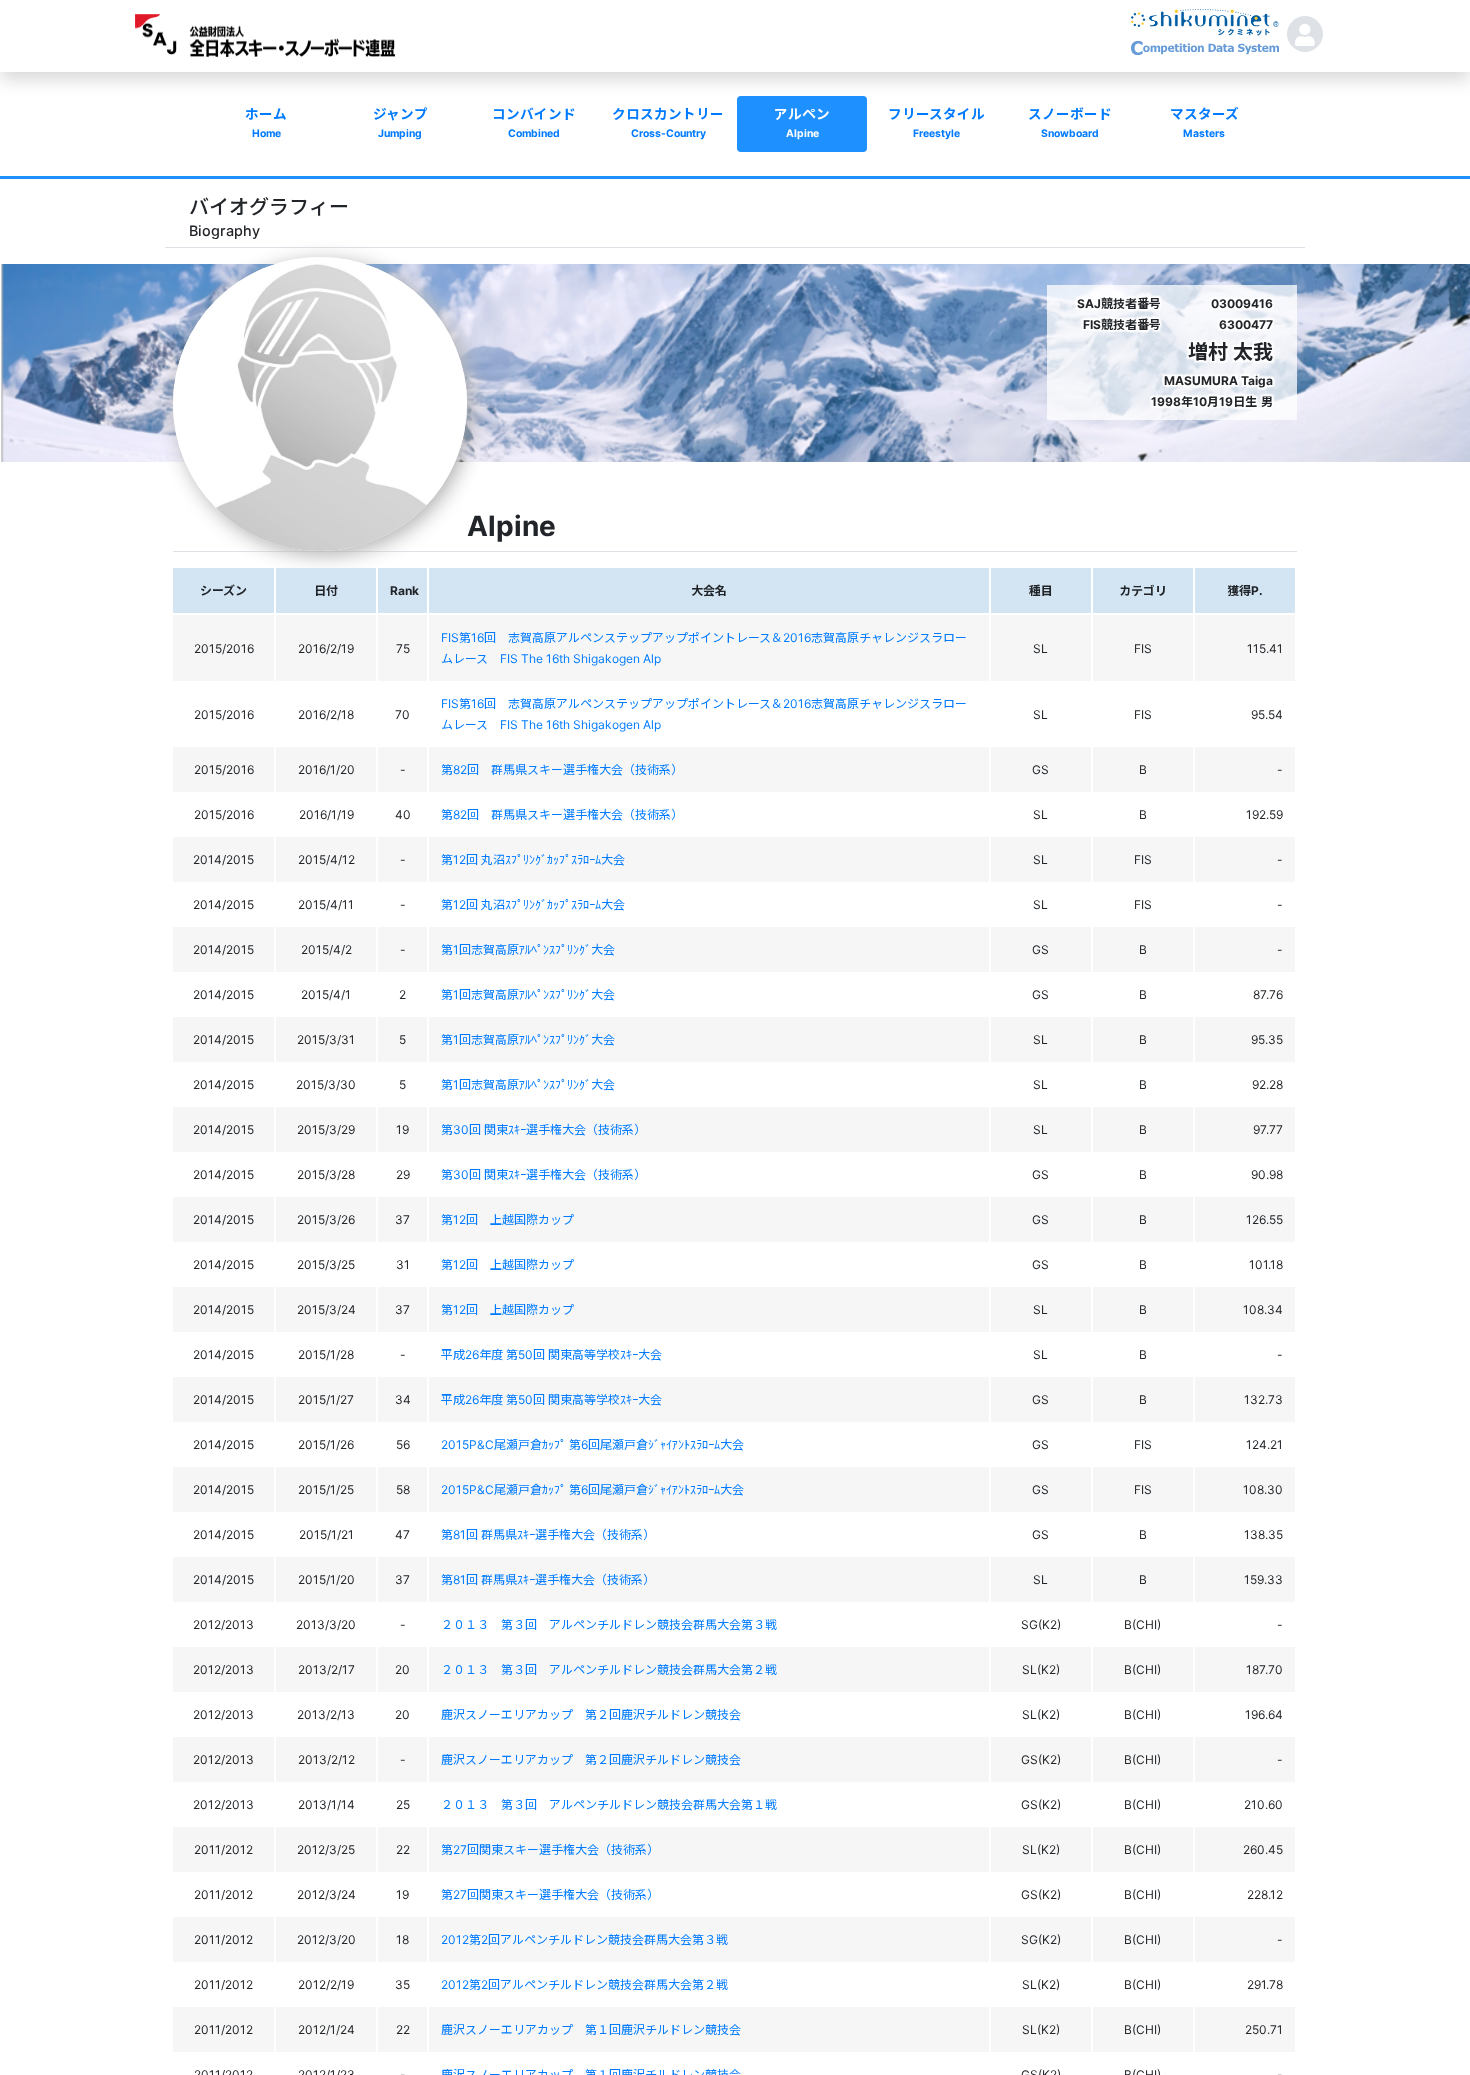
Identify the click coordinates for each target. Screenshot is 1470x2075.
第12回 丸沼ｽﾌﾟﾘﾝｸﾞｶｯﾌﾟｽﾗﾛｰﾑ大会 (533, 859)
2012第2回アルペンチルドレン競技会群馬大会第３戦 (584, 1939)
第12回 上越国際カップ (507, 1219)
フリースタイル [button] (936, 123)
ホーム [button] (266, 123)
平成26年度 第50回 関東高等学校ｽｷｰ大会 (551, 1354)
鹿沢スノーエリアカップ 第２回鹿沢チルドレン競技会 (591, 1714)
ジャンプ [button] (400, 123)
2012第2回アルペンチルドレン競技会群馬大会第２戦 (584, 1984)
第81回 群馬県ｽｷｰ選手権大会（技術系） (548, 1534)
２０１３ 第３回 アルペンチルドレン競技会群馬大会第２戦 (609, 1669)
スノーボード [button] (1070, 123)
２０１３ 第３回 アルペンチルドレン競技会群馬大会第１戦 (609, 1804)
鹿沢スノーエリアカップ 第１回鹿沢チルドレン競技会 (591, 2029)
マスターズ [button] (1204, 123)
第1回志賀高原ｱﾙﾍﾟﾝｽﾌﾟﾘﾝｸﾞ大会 (528, 949)
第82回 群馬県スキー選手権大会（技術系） (562, 769)
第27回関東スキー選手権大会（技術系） (550, 1849)
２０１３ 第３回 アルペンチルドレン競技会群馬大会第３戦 (609, 1624)
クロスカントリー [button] (668, 123)
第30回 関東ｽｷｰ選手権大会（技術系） (543, 1129)
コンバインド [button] (534, 123)
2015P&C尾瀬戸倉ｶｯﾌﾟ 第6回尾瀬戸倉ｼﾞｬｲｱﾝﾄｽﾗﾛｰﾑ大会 (592, 1444)
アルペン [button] (802, 123)
